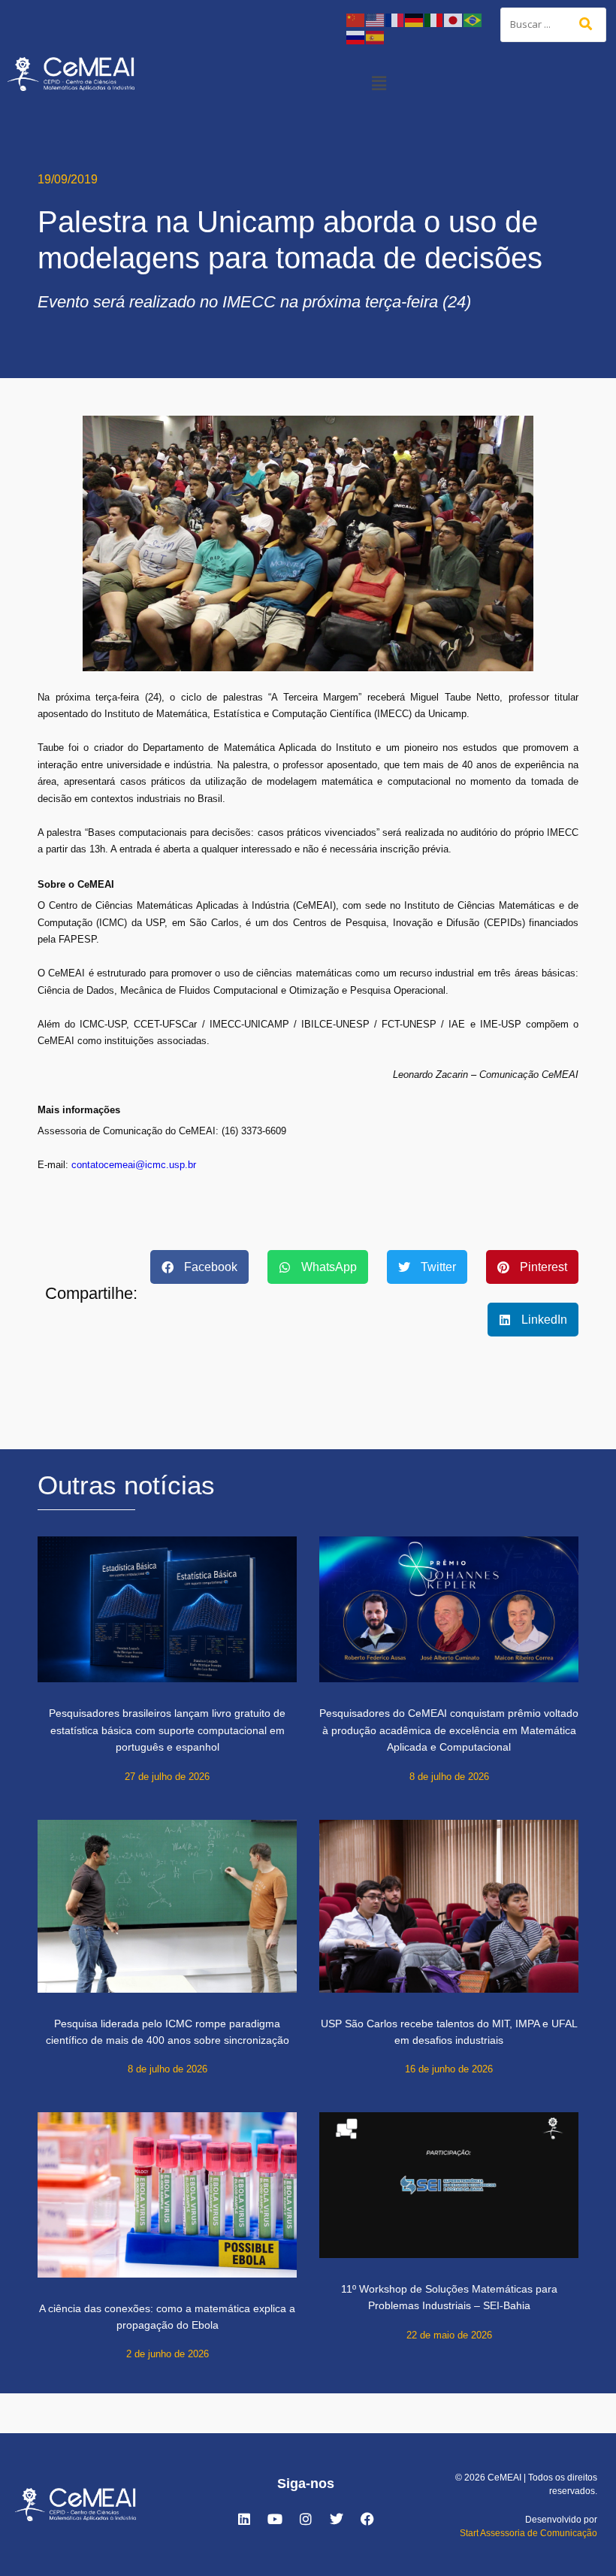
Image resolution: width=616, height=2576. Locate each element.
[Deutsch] (415, 19)
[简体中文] (356, 19)
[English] (376, 19)
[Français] (395, 19)
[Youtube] (275, 2519)
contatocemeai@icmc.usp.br (134, 1165)
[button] (379, 83)
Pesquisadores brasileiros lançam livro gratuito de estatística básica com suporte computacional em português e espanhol (167, 1730)
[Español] (376, 36)
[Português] (473, 19)
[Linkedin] (244, 2519)
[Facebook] (367, 2519)
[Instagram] (306, 2519)
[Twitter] (337, 2519)
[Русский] (356, 36)
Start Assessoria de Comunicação (528, 2533)
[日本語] (454, 19)
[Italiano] (434, 19)
